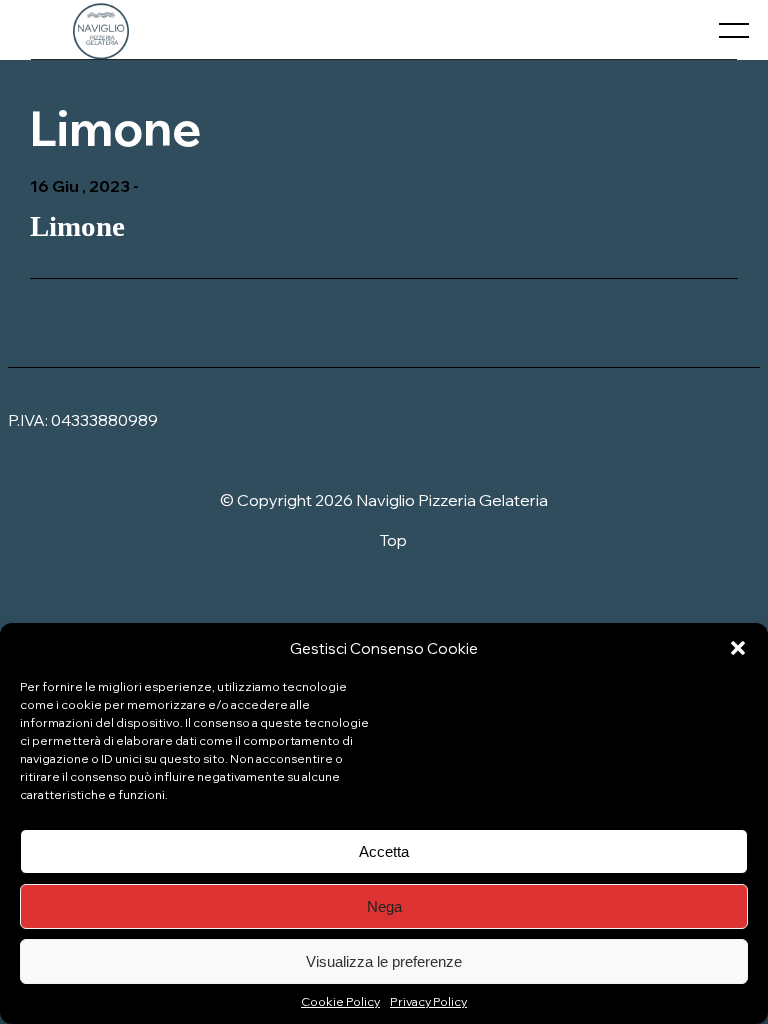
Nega (384, 906)
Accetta (384, 851)
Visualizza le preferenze (384, 961)
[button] (738, 648)
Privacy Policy (428, 1001)
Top (393, 540)
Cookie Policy (340, 1001)
